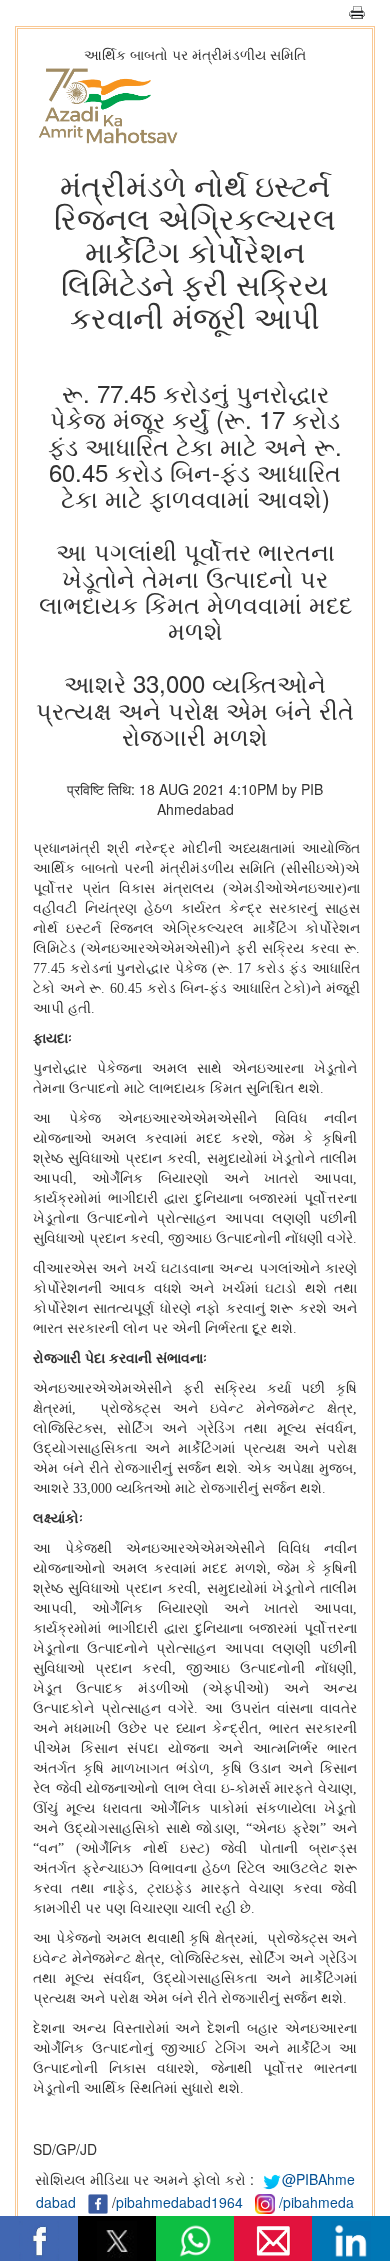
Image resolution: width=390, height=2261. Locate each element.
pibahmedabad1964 (179, 2202)
